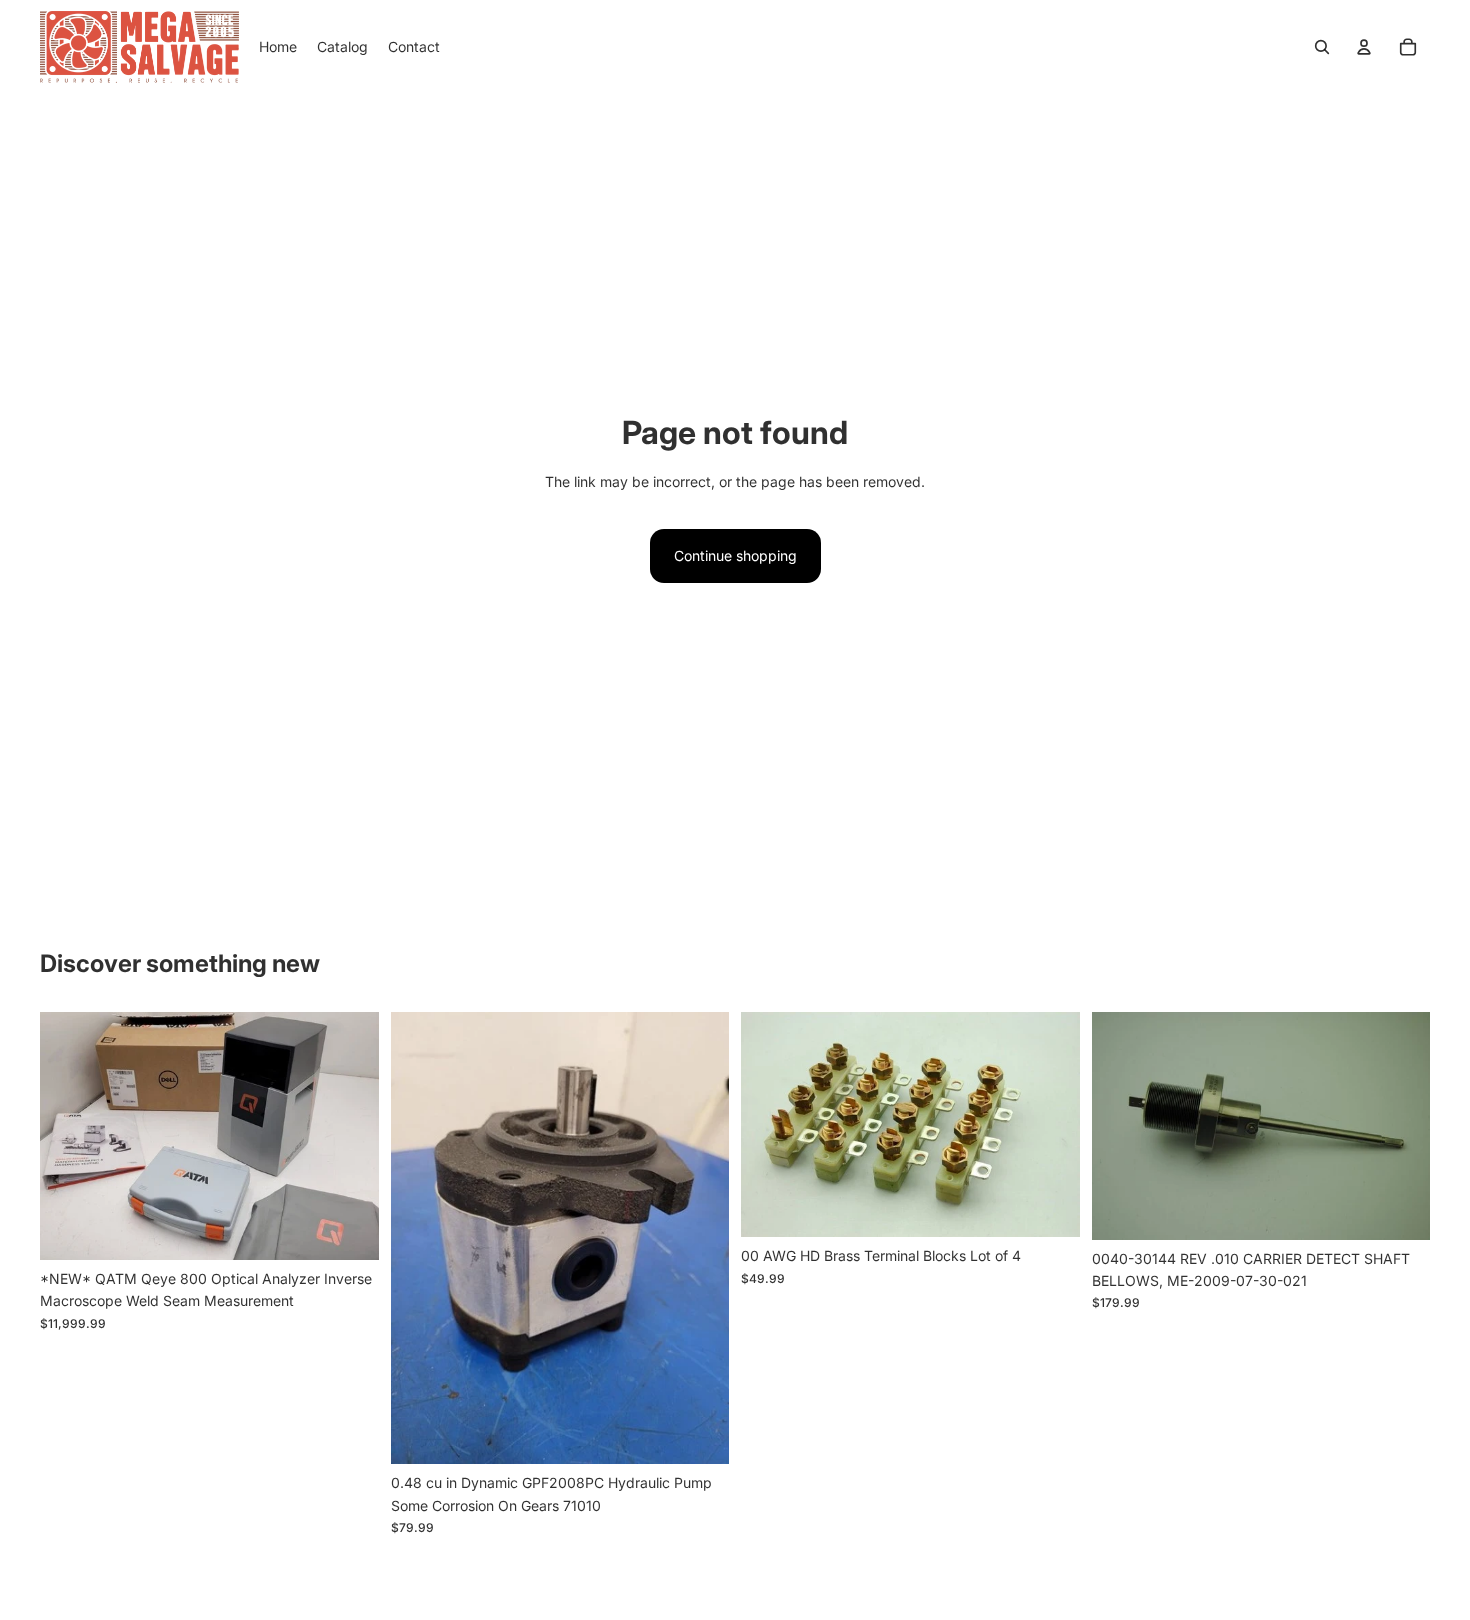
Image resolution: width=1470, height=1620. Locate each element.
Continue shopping (735, 555)
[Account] (1364, 47)
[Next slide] (349, 1136)
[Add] (348, 1229)
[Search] (1322, 47)
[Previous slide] (70, 1136)
